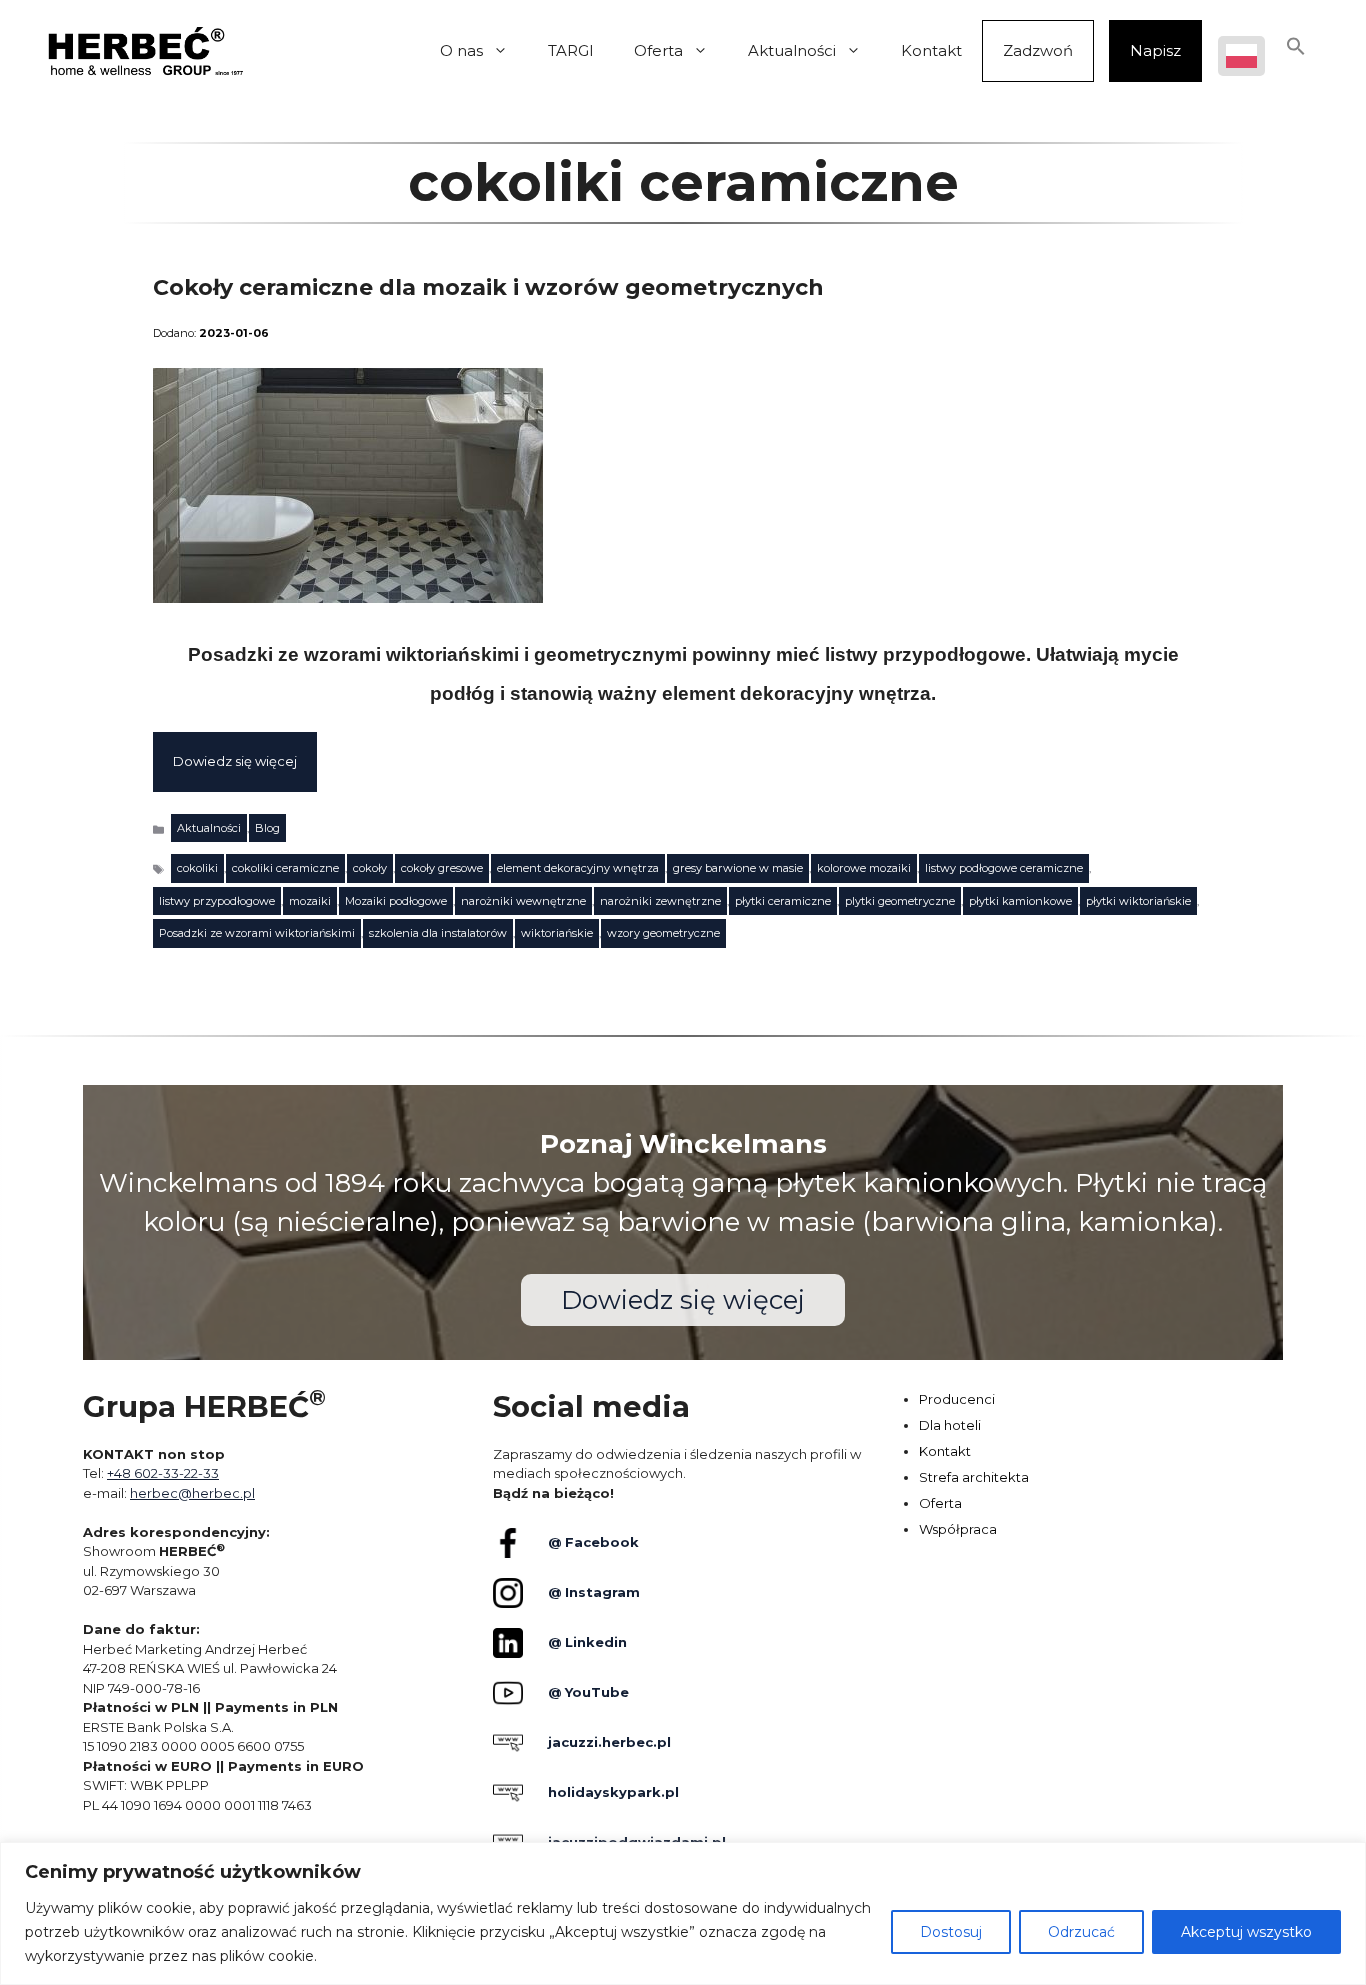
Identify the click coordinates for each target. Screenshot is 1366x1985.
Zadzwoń (1038, 50)
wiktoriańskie (557, 933)
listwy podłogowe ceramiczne (1004, 868)
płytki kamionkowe (1020, 901)
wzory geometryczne (663, 933)
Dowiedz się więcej (235, 761)
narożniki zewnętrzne (660, 901)
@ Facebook (593, 1542)
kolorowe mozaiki (864, 868)
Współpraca (958, 1529)
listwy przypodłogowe (217, 901)
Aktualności (792, 50)
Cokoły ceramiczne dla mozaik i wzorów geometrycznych (488, 287)
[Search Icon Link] (1296, 51)
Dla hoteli (950, 1425)
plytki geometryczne (900, 901)
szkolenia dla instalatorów (438, 933)
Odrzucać (1081, 1932)
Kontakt (931, 50)
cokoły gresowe (442, 868)
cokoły (370, 868)
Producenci (957, 1399)
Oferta (658, 50)
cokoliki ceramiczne (285, 868)
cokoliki (197, 868)
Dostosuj (951, 1932)
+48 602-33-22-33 (163, 1473)
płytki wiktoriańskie (1138, 901)
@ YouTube (588, 1692)
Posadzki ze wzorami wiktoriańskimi (257, 933)
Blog (267, 828)
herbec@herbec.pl (192, 1493)
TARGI (571, 50)
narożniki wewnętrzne (523, 901)
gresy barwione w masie (738, 868)
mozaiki (310, 901)
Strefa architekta (974, 1477)
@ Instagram (594, 1592)
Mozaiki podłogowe (396, 901)
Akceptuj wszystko (1246, 1932)
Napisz (1155, 50)
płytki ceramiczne (783, 901)
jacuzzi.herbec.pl (609, 1742)
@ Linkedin (587, 1642)
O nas (461, 50)
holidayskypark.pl (613, 1792)
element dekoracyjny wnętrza (578, 868)
